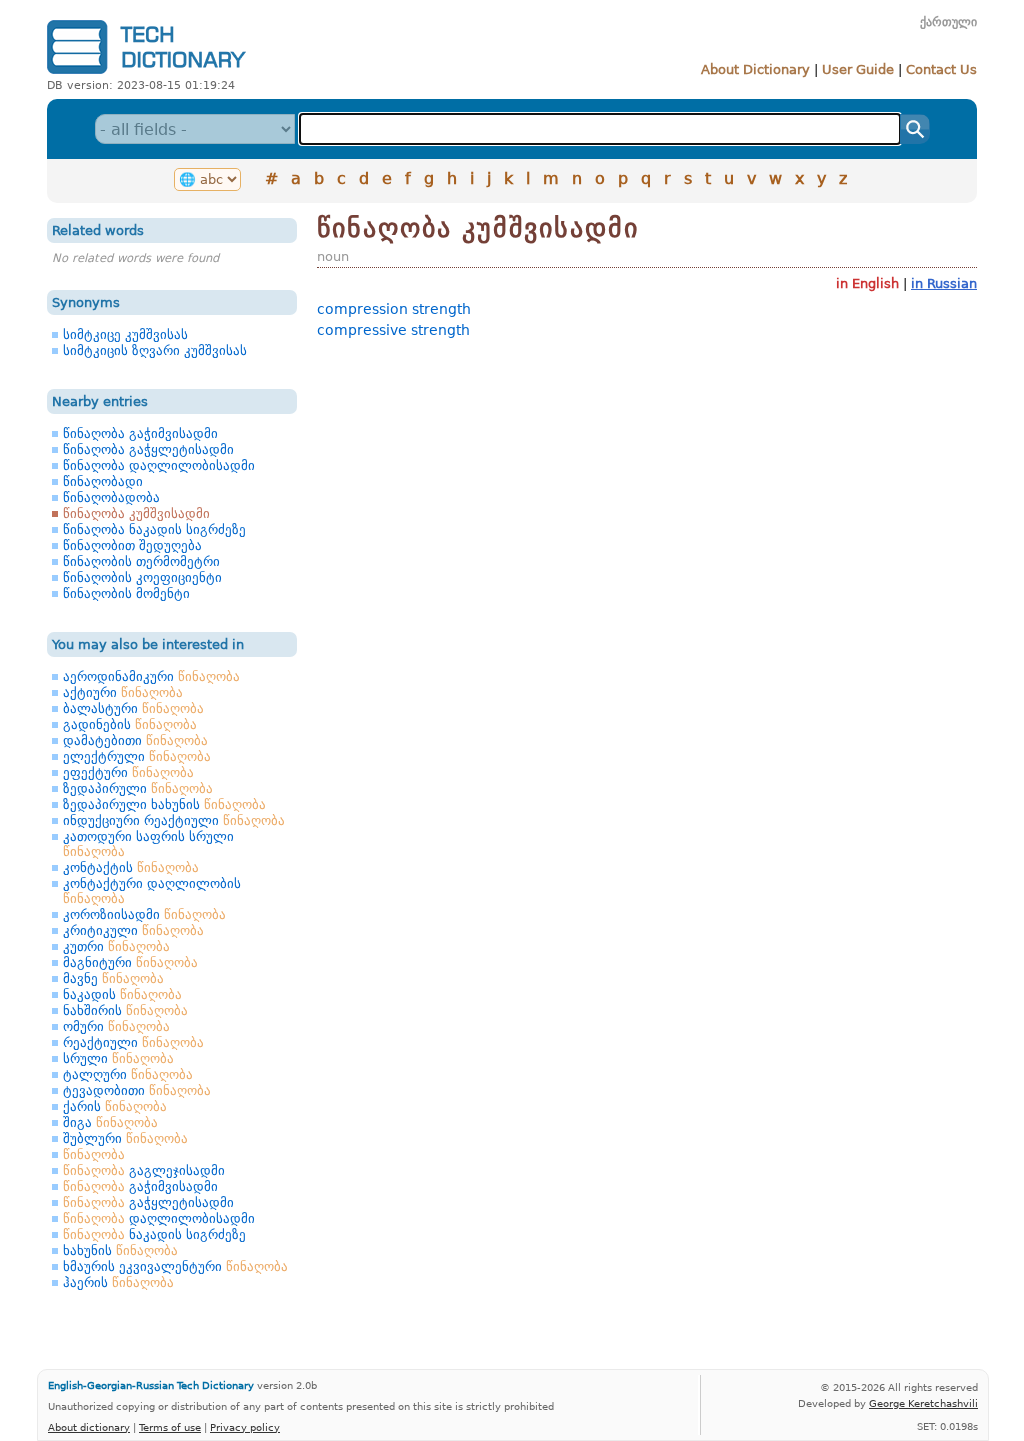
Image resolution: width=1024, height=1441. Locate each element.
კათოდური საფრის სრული (148, 844)
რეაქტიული (133, 1042)
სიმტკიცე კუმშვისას (125, 334)
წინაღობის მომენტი (126, 593)
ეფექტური (128, 772)
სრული (118, 1058)
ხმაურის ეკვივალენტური (175, 1266)
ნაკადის (122, 994)
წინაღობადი (103, 481)
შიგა (110, 1122)
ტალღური (128, 1074)
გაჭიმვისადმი (140, 1186)
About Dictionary (755, 69)
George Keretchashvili (923, 1403)
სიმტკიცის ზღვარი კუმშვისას (155, 350)
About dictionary (89, 1427)
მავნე (113, 978)
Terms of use (170, 1427)
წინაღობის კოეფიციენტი (142, 577)
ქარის (115, 1106)
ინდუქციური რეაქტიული (174, 820)
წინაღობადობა (111, 497)
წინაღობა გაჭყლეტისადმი (148, 449)
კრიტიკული (133, 930)
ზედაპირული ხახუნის (164, 804)
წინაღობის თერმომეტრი (141, 561)
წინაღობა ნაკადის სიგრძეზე (154, 529)
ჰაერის (118, 1282)
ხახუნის (120, 1250)
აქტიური (123, 692)
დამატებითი (135, 740)
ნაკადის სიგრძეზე (154, 1234)
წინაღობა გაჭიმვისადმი (140, 433)
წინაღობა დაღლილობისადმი (159, 465)
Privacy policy (245, 1427)
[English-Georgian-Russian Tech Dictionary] (146, 73)
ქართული (948, 22)
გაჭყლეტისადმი (148, 1202)
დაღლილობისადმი (159, 1218)
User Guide (858, 69)
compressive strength (393, 330)
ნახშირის (125, 1010)
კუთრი (116, 946)
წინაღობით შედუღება (132, 545)
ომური (116, 1026)
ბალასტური (133, 708)
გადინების (130, 724)
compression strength (394, 309)
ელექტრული (137, 756)
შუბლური (125, 1138)
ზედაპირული (138, 788)
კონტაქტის (131, 867)
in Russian (944, 283)
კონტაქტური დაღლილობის (152, 891)
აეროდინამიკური (151, 676)
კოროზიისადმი (144, 914)
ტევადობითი (137, 1090)
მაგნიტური (130, 962)
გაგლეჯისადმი (144, 1170)
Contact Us (941, 69)
